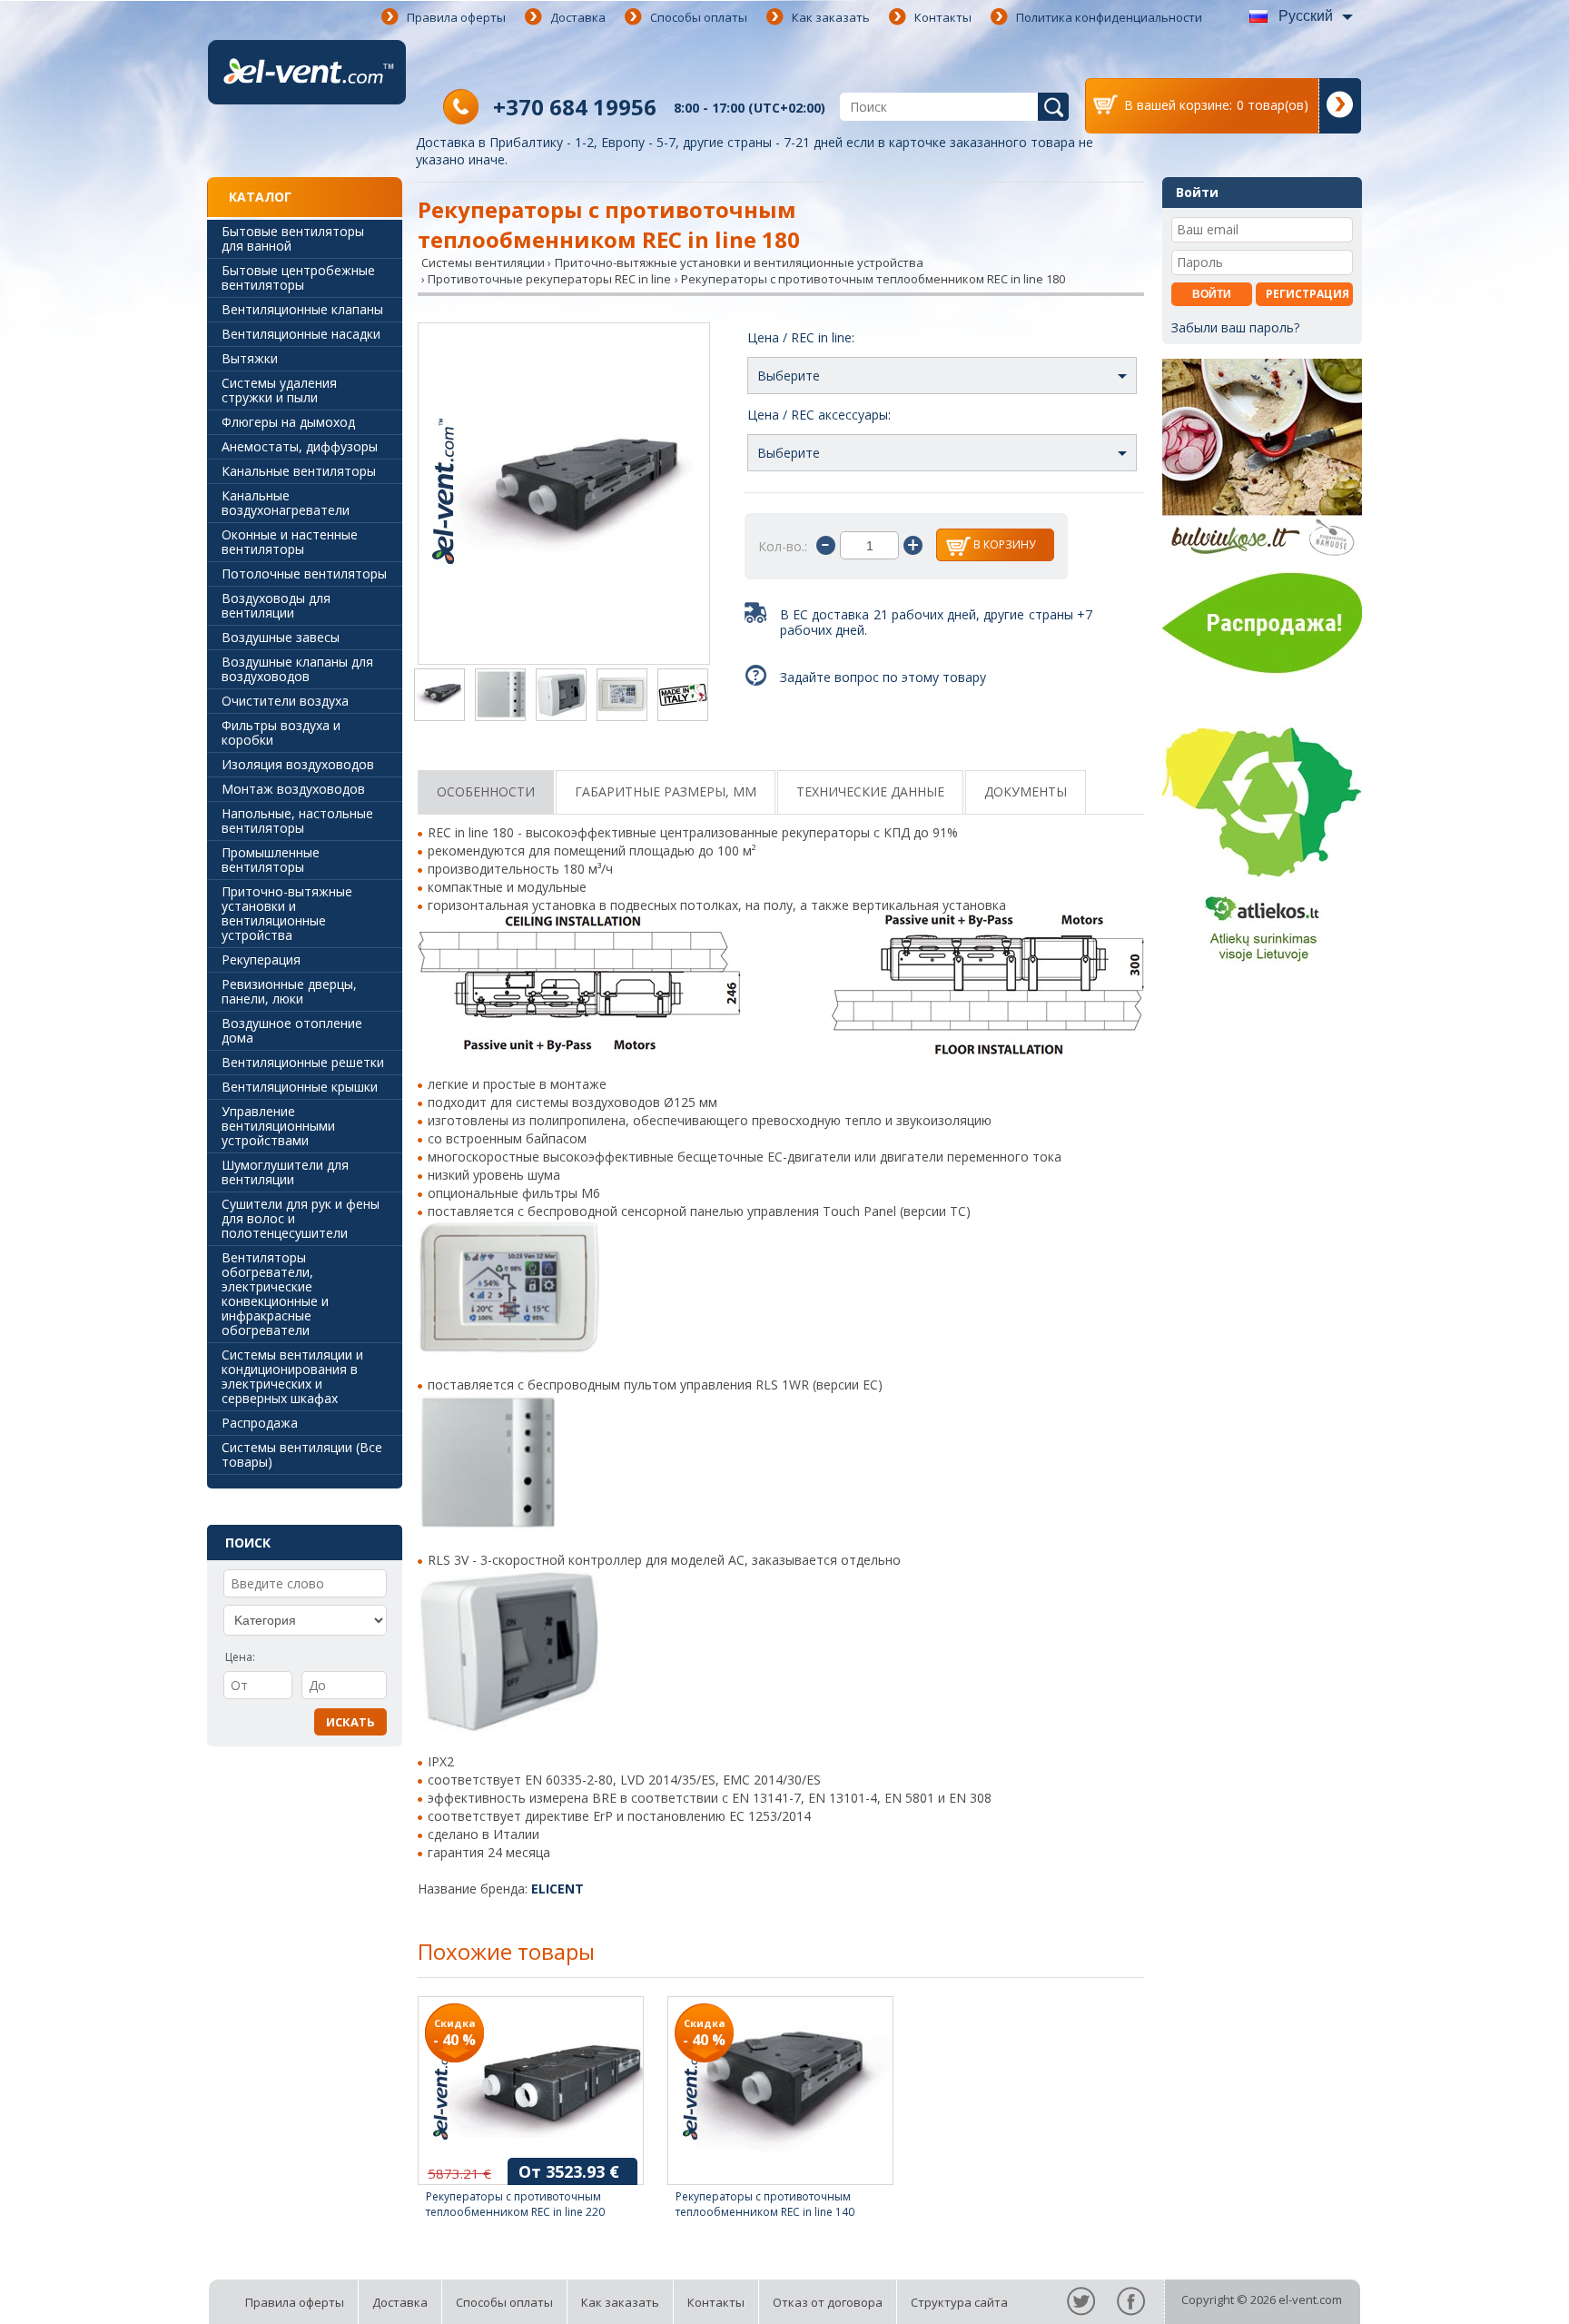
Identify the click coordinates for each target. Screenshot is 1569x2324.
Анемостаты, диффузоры (300, 446)
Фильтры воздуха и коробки (281, 732)
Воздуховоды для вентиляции (276, 605)
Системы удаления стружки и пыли (279, 390)
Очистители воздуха (285, 701)
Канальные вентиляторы (299, 471)
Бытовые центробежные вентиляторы (298, 277)
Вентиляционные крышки (300, 1087)
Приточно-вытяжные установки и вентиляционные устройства (287, 913)
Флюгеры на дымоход (288, 422)
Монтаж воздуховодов (293, 789)
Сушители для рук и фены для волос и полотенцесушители (301, 1218)
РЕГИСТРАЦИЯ (1307, 294)
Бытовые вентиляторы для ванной (293, 238)
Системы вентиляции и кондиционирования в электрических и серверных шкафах (292, 1376)
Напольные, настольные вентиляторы (297, 821)
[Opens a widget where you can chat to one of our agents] (1501, 2292)
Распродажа (260, 1423)
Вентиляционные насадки (301, 334)
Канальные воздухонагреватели (286, 503)
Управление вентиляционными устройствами (278, 1126)
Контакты (943, 17)
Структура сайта (959, 2302)
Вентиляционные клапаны (302, 309)
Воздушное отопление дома (292, 1030)
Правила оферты (456, 17)
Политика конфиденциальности (1109, 17)
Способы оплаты (699, 17)
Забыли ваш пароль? (1235, 327)
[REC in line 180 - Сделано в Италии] (683, 697)
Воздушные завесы (281, 637)
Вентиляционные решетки (303, 1062)
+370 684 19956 (575, 107)
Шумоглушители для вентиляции (285, 1172)
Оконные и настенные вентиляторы (290, 542)
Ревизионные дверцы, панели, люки (289, 991)
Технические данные (870, 791)
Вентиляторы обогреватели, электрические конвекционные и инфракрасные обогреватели (275, 1294)
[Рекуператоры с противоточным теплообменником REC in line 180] (564, 495)
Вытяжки (250, 358)
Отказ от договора (828, 2302)
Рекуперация (261, 959)
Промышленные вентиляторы (271, 860)
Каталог (260, 197)
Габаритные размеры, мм (666, 791)
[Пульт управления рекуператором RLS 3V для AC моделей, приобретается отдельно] (561, 697)
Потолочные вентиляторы (304, 574)
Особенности (486, 791)
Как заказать (831, 17)
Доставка (578, 17)
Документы (1026, 791)
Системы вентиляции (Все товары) (302, 1454)
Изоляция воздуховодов (298, 764)
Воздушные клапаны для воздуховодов (297, 669)
